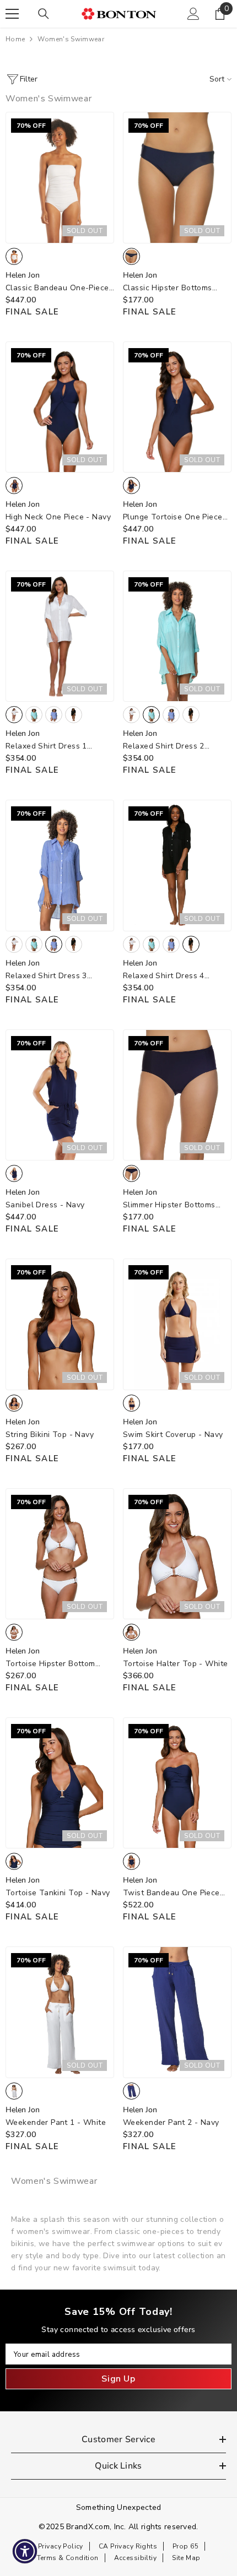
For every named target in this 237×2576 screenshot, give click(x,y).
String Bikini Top (50, 1435)
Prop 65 (185, 2546)
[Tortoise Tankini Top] (60, 1783)
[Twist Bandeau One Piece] (177, 1783)
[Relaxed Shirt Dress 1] (60, 636)
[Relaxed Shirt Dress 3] (60, 865)
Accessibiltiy (135, 2558)
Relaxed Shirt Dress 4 (164, 976)
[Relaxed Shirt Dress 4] (177, 865)
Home (15, 39)
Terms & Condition (68, 2558)
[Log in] (193, 14)
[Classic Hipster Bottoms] (177, 177)
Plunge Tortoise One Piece (173, 517)
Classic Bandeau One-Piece (57, 288)
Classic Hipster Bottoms (168, 288)
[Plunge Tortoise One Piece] (177, 407)
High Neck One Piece (58, 517)
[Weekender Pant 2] (177, 2012)
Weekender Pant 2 (171, 2122)
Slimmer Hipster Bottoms (169, 1205)
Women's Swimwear (71, 39)
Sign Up (118, 2379)
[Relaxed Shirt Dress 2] (177, 636)
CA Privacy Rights (128, 2546)
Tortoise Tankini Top (58, 1893)
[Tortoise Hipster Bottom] (60, 1554)
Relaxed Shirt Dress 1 (46, 747)
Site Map (186, 2558)
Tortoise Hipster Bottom (50, 1664)
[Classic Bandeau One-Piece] (60, 177)
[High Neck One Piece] (60, 407)
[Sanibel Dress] (60, 1095)
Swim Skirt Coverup (173, 1435)
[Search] (44, 14)
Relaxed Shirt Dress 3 (46, 976)
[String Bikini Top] (60, 1324)
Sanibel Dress (45, 1205)
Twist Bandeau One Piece (171, 1893)
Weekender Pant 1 (56, 2122)
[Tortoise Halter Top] (177, 1554)
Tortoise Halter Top (175, 1664)
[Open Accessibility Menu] (25, 2551)
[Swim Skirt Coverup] (177, 1324)
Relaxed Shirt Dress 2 (164, 747)
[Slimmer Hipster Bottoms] (177, 1095)
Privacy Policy (61, 2546)
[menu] (12, 14)
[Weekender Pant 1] (60, 2012)
